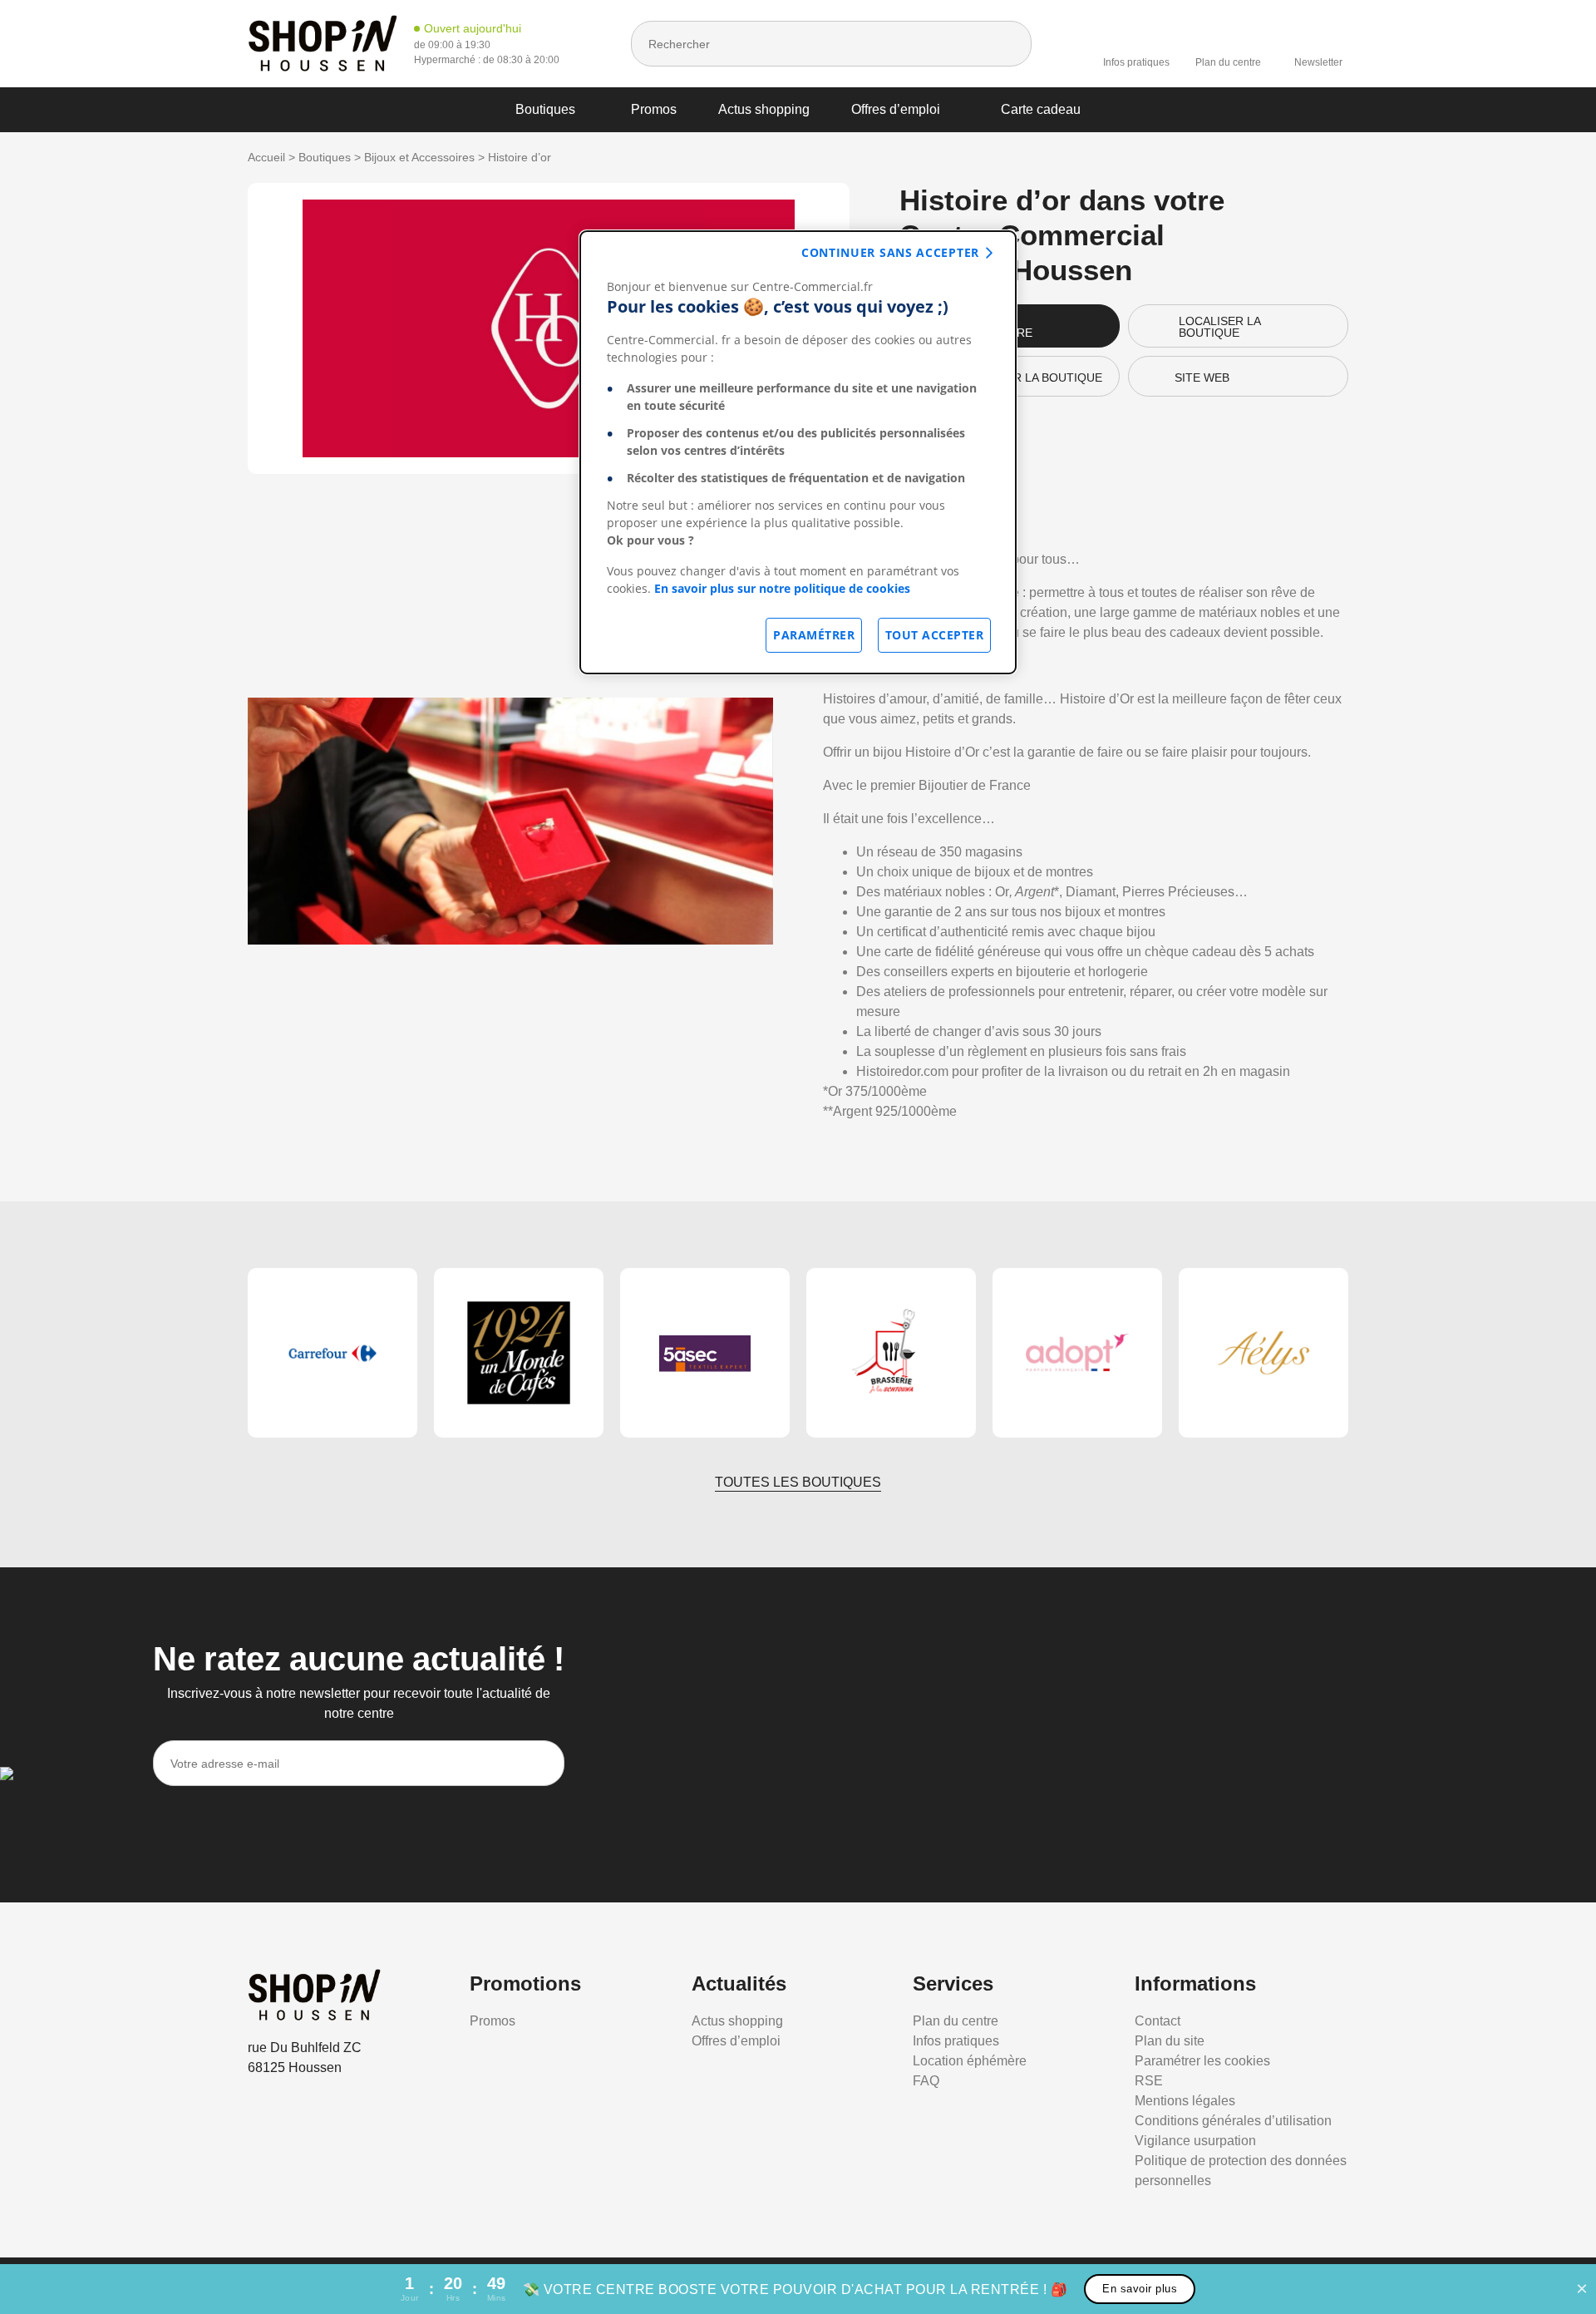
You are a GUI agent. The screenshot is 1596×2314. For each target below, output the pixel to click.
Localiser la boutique (1220, 327)
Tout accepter (935, 635)
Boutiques (545, 109)
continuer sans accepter (890, 252)
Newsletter (1318, 62)
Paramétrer (814, 635)
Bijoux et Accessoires (419, 157)
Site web (1202, 377)
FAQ (926, 2081)
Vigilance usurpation (1195, 2141)
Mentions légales (1185, 2101)
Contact (1158, 2021)
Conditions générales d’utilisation (1233, 2121)
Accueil (266, 157)
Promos (654, 109)
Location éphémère (970, 2061)
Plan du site (1170, 2041)
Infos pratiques (1136, 62)
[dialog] (798, 452)
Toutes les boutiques (798, 1482)
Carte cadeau (1041, 109)
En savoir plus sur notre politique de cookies (782, 588)
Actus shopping (764, 109)
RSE (1149, 2081)
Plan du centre (1228, 62)
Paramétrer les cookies (1202, 2061)
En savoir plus (1140, 2289)
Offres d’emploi (896, 109)
